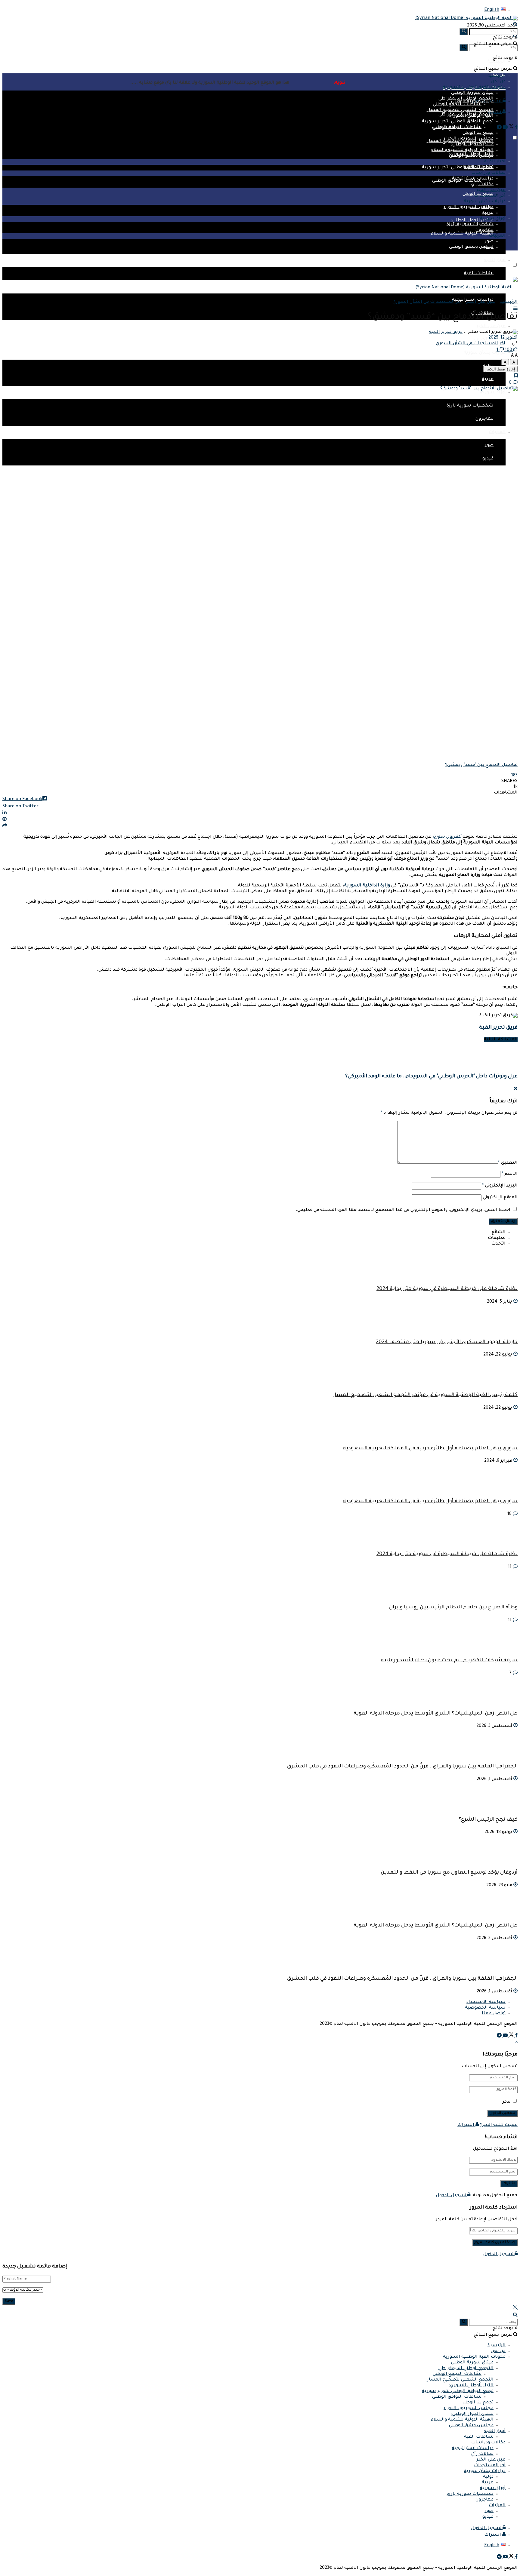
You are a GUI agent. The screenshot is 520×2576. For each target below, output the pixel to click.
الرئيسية (497, 62)
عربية (488, 379)
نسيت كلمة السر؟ (499, 2125)
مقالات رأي (482, 185)
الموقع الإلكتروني (500, 1198)
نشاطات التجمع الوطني (457, 105)
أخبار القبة (495, 260)
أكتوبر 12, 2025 (503, 338)
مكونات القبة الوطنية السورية (474, 2357)
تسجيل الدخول (452, 2196)
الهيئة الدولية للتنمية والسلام (462, 234)
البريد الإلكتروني (500, 1186)
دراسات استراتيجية (473, 179)
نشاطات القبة (479, 274)
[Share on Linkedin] (260, 813)
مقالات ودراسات (488, 173)
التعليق (508, 1163)
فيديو (488, 459)
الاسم (510, 1174)
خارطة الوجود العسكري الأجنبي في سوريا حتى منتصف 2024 (447, 1342)
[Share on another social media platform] (260, 826)
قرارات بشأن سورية (485, 353)
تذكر (506, 2102)
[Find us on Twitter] (511, 128)
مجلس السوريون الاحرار (469, 207)
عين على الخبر (491, 327)
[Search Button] (464, 48)
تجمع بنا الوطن (478, 133)
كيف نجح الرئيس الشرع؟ (488, 1820)
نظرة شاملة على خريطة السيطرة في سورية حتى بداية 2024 (447, 1289)
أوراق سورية (493, 393)
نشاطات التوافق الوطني (457, 127)
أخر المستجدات (490, 196)
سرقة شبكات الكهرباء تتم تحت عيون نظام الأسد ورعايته (449, 1661)
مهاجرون (484, 419)
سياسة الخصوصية (485, 2008)
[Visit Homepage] (466, 18)
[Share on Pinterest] (260, 820)
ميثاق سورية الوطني (472, 102)
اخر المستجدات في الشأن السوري (427, 302)
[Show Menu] (515, 309)
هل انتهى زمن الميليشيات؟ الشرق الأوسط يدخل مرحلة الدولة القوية (436, 1714)
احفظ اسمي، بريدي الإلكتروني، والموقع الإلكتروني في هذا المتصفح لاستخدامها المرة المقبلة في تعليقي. (403, 1210)
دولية (488, 207)
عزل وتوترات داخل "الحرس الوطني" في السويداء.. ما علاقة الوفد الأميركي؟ (431, 1077)
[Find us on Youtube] (505, 128)
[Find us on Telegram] (499, 128)
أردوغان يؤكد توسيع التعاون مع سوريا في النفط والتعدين (449, 1873)
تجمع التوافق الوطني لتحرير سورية (458, 168)
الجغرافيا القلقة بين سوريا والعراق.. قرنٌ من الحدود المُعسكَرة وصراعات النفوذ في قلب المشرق (402, 1767)
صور (489, 446)
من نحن (498, 2351)
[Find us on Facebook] (516, 128)
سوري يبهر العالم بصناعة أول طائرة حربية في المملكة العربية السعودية (430, 1449)
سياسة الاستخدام (486, 2002)
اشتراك (466, 2125)
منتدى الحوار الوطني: (472, 221)
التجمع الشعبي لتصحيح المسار (460, 110)
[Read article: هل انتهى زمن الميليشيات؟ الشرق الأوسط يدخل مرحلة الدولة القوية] (260, 1903)
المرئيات (497, 432)
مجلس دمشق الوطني (471, 247)
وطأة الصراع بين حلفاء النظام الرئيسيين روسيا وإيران (453, 1608)
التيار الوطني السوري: (471, 116)
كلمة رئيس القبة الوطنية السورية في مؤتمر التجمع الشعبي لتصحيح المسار (425, 1395)
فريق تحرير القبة (446, 332)
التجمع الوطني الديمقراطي (466, 99)
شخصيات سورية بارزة (470, 406)
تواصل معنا (494, 2014)
